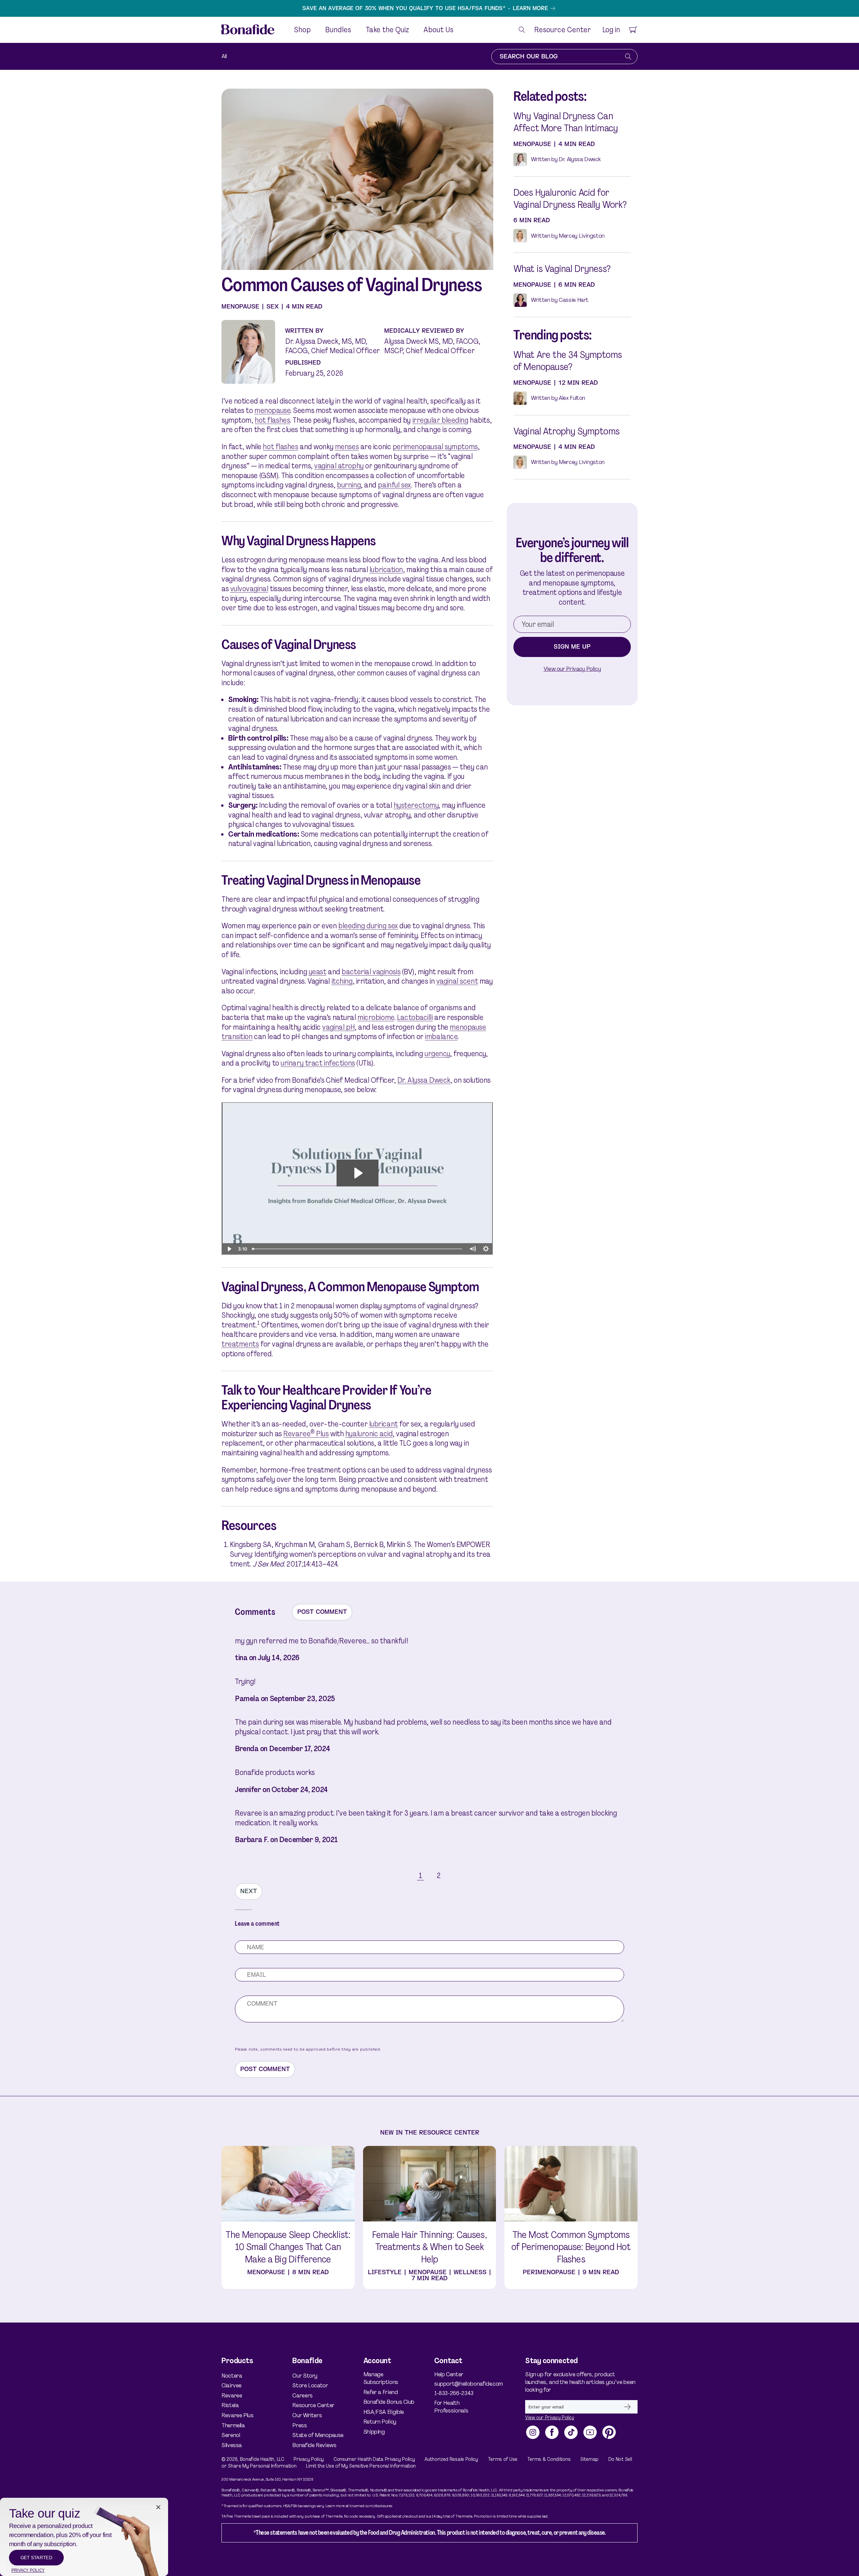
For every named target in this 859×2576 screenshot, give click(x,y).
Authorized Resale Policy (451, 2459)
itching (342, 981)
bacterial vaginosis (371, 972)
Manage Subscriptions (381, 2378)
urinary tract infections (318, 1063)
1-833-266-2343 (454, 2393)
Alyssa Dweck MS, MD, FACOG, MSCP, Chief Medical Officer (432, 346)
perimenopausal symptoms (435, 447)
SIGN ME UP (572, 647)
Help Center (449, 2374)
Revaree (232, 2395)
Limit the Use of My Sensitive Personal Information (361, 2466)
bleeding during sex (368, 926)
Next (249, 1891)
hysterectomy (416, 805)
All (224, 56)
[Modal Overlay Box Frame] (84, 2537)
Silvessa (232, 2445)
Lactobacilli (415, 1017)
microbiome (376, 1017)
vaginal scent (457, 981)
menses (347, 447)
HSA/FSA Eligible (384, 2412)
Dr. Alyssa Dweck (424, 1080)
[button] (522, 30)
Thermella (233, 2425)
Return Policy (380, 2422)
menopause (272, 410)
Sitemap (589, 2459)
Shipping (374, 2432)
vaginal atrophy (339, 466)
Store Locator (310, 2385)
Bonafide (250, 2459)
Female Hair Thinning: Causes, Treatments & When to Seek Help (429, 2247)
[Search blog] (628, 57)
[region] (429, 8)
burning (349, 485)
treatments (240, 1344)
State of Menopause (318, 2435)
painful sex (394, 485)
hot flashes (272, 420)
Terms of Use (503, 2459)
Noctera (232, 2376)
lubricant (384, 1424)
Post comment (322, 1612)
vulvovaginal (249, 589)
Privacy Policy (309, 2459)
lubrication (386, 570)
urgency (437, 1054)
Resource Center (313, 2405)
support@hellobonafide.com (463, 2384)
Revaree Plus (306, 1434)
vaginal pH (338, 1027)
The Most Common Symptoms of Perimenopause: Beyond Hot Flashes (571, 2247)
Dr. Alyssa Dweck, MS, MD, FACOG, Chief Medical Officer (333, 346)
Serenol (231, 2435)
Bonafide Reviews (314, 2445)
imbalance (441, 1037)
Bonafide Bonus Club (389, 2402)
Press (299, 2425)
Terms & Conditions (549, 2459)
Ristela (230, 2405)
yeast (318, 972)
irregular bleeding (440, 420)
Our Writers (307, 2415)
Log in (611, 30)
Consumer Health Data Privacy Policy (374, 2459)
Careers (302, 2395)
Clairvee (232, 2385)
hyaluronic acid (369, 1434)
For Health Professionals (451, 2407)
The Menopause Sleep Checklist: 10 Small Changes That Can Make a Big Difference (288, 2247)
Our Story (305, 2376)
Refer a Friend (381, 2392)
